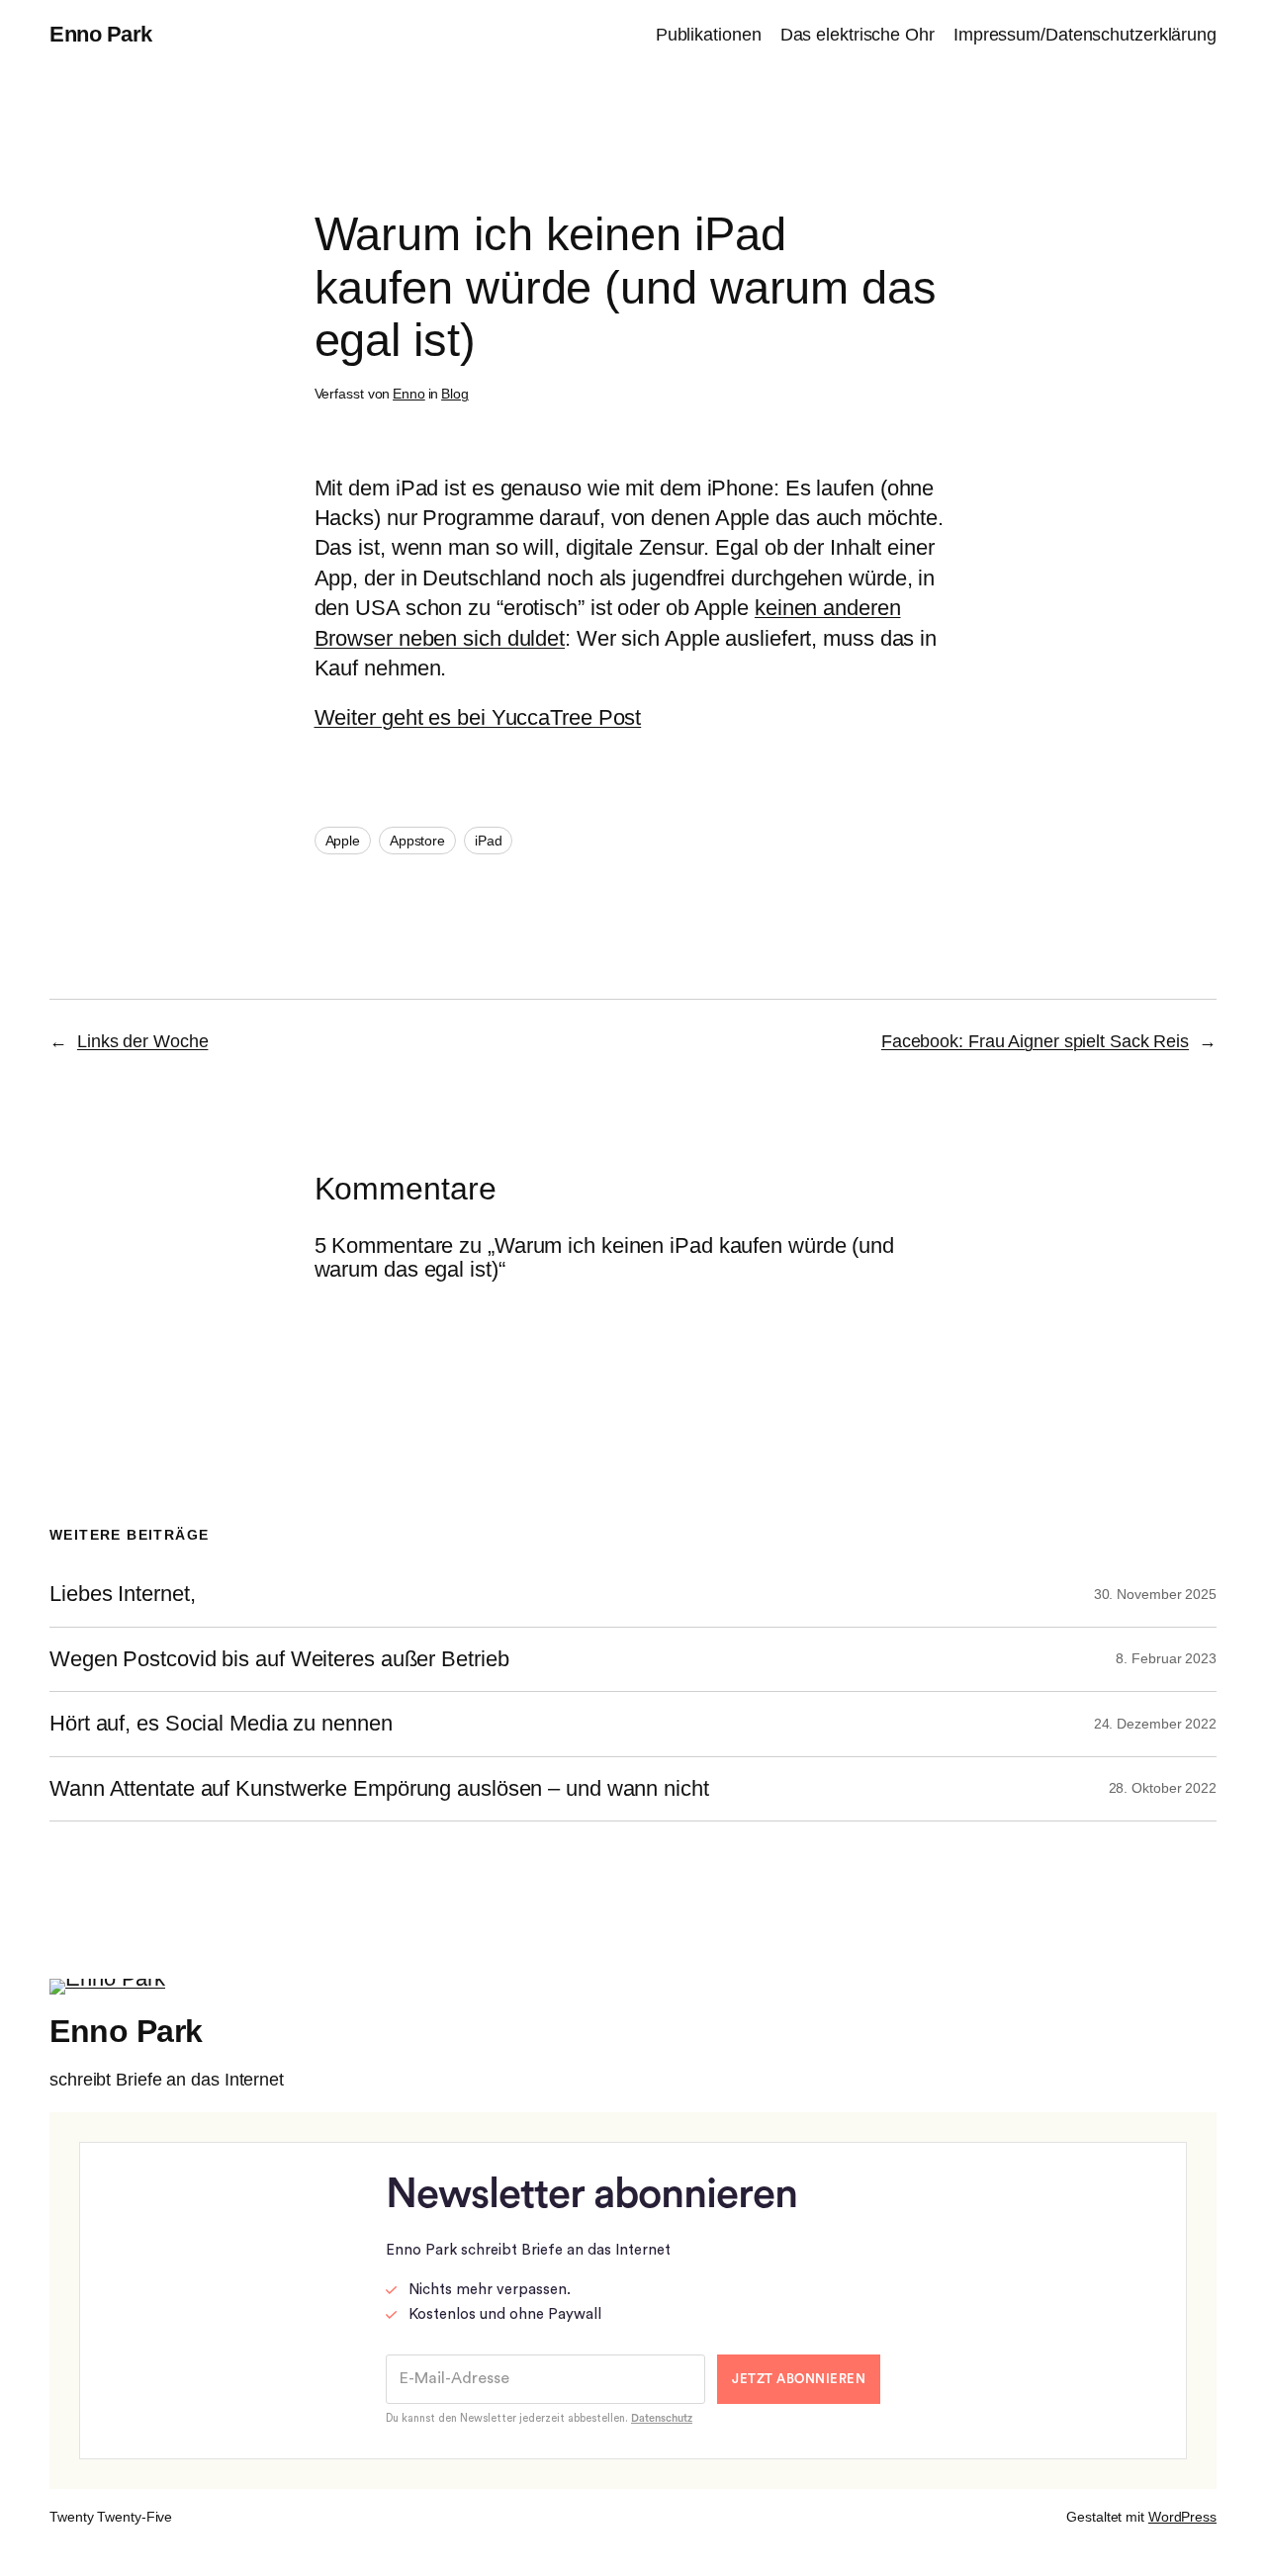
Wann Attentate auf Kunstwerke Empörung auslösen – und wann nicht (379, 1789)
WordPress (1182, 2517)
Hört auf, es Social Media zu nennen (221, 1724)
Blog (455, 394)
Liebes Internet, (122, 1594)
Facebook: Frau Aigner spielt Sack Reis (1035, 1041)
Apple (343, 841)
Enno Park (101, 34)
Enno (409, 394)
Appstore (417, 841)
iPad (489, 841)
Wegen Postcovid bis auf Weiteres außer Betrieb (279, 1659)
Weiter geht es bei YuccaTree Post (478, 717)
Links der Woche (143, 1041)
